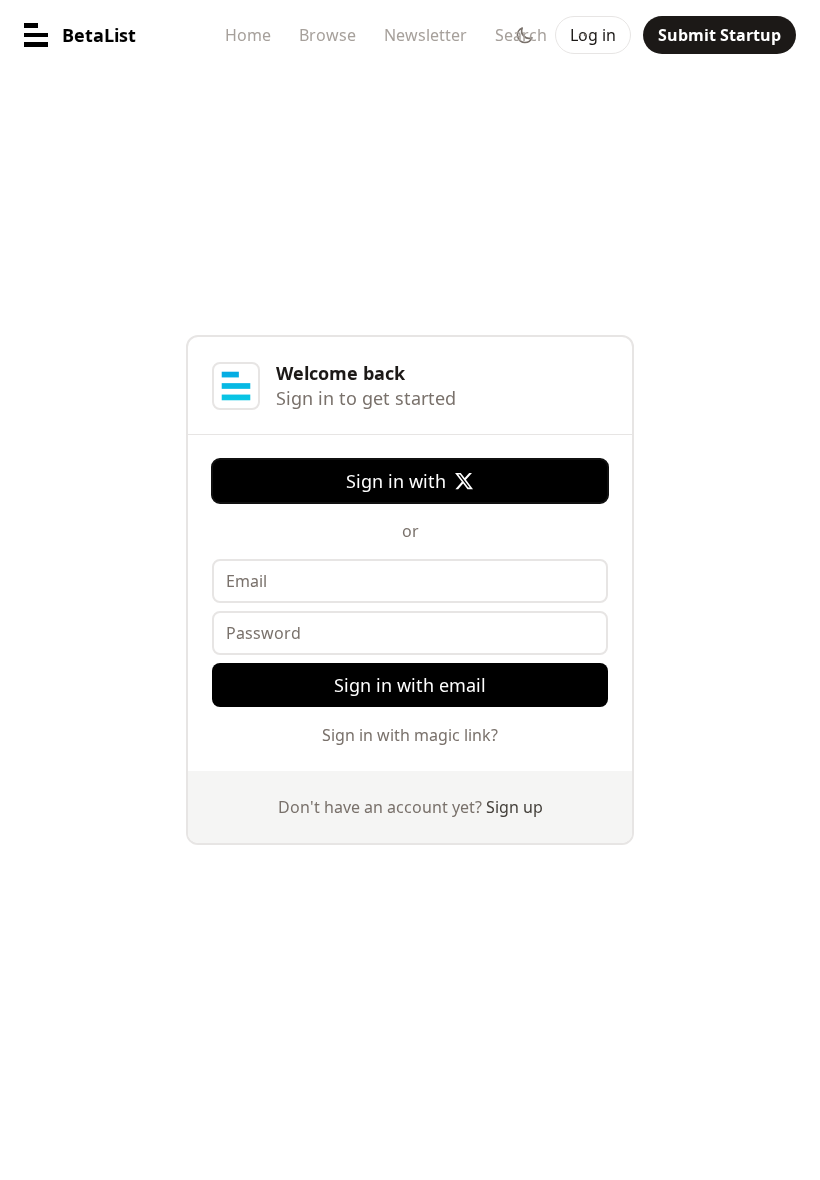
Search (521, 35)
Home (248, 35)
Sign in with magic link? (410, 735)
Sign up (514, 807)
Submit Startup (719, 35)
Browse (327, 35)
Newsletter (425, 35)
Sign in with (396, 481)
